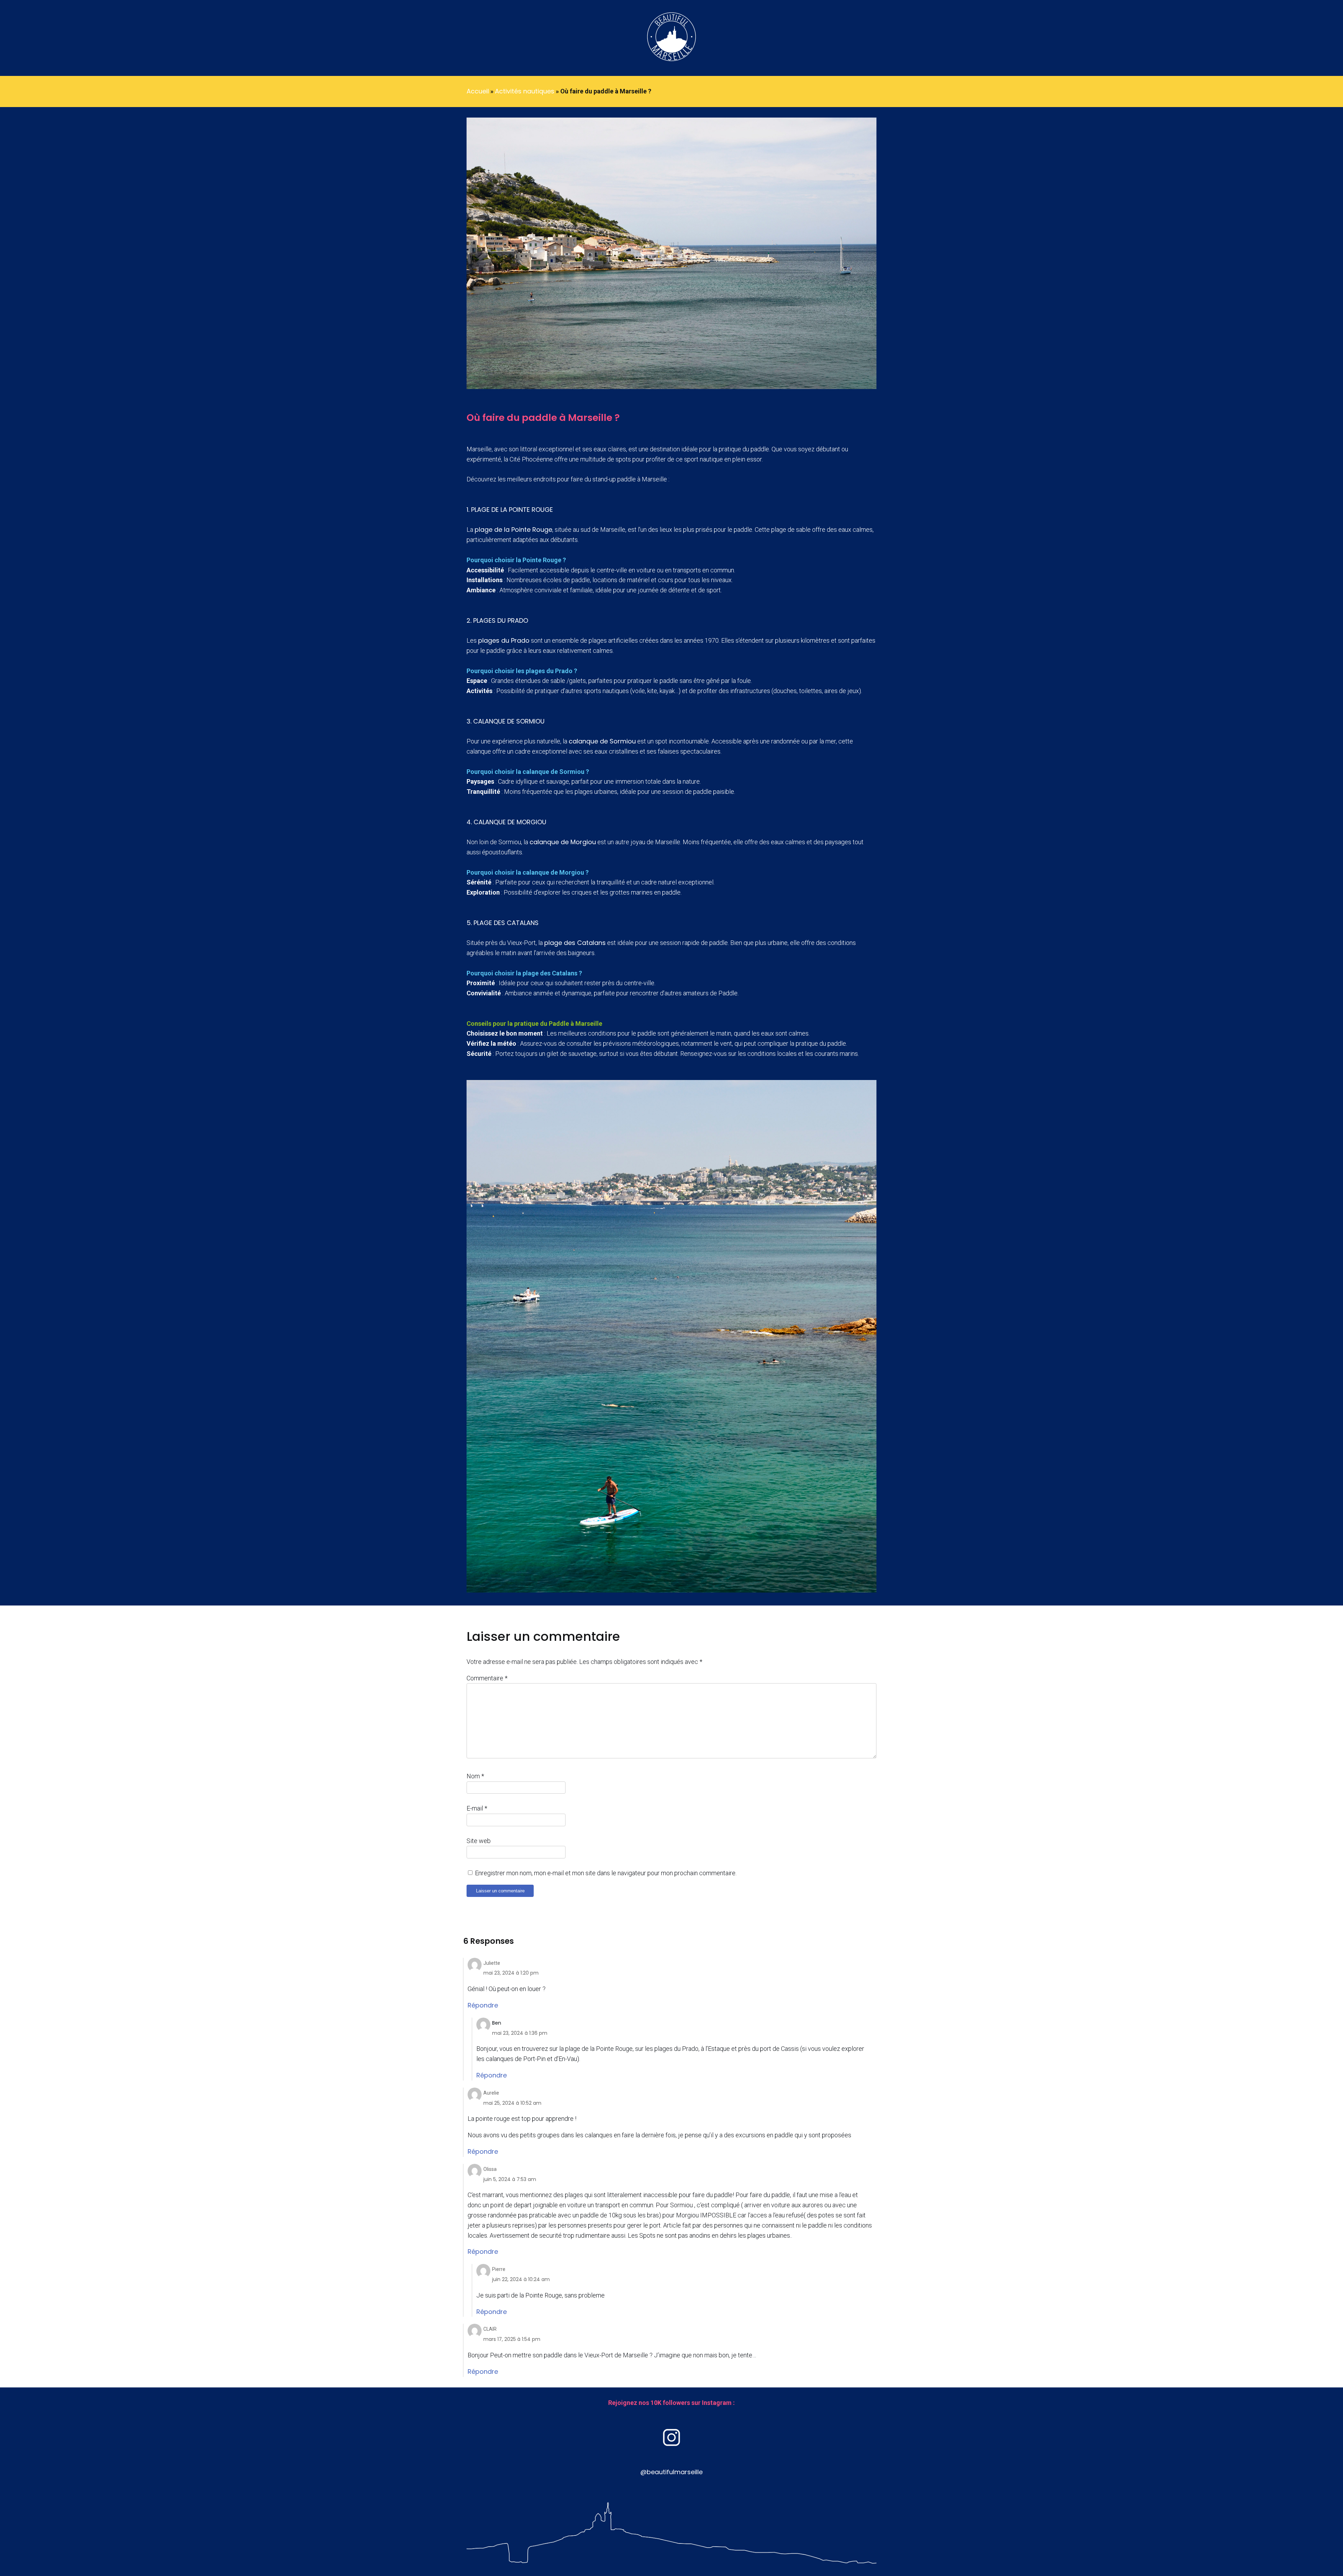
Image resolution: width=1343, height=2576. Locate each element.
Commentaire (487, 1678)
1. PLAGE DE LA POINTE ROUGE (510, 510)
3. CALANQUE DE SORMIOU (506, 721)
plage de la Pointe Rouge (513, 530)
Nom (475, 1776)
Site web (479, 1841)
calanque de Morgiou (563, 842)
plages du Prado (504, 640)
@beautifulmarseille (671, 2472)
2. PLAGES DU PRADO (497, 620)
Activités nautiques (525, 91)
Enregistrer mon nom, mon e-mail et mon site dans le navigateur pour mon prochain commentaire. (606, 1873)
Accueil (478, 91)
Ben (497, 2023)
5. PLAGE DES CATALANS (503, 923)
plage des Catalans (575, 943)
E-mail (477, 1808)
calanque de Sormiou (602, 741)
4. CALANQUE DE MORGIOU (506, 822)
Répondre (483, 2005)
